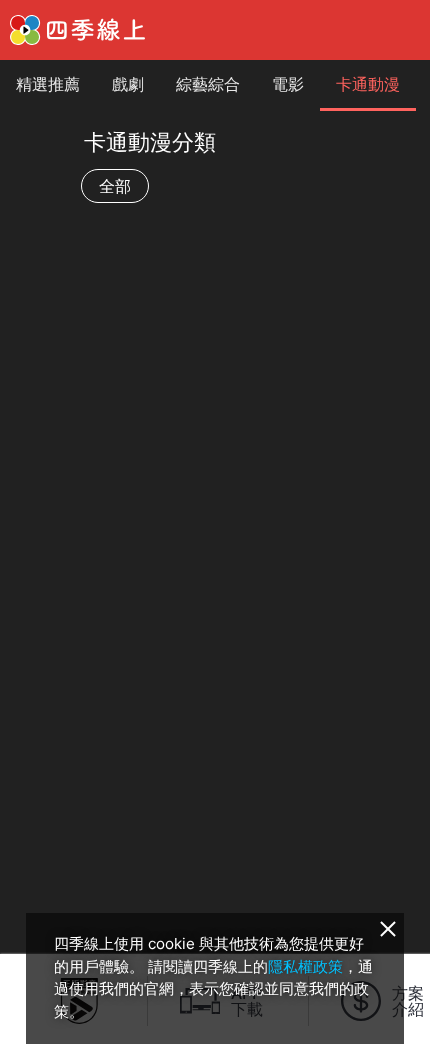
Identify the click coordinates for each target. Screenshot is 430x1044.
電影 (288, 84)
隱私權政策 (305, 966)
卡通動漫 (368, 84)
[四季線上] (77, 30)
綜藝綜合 (208, 84)
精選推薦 (48, 84)
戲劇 (128, 84)
